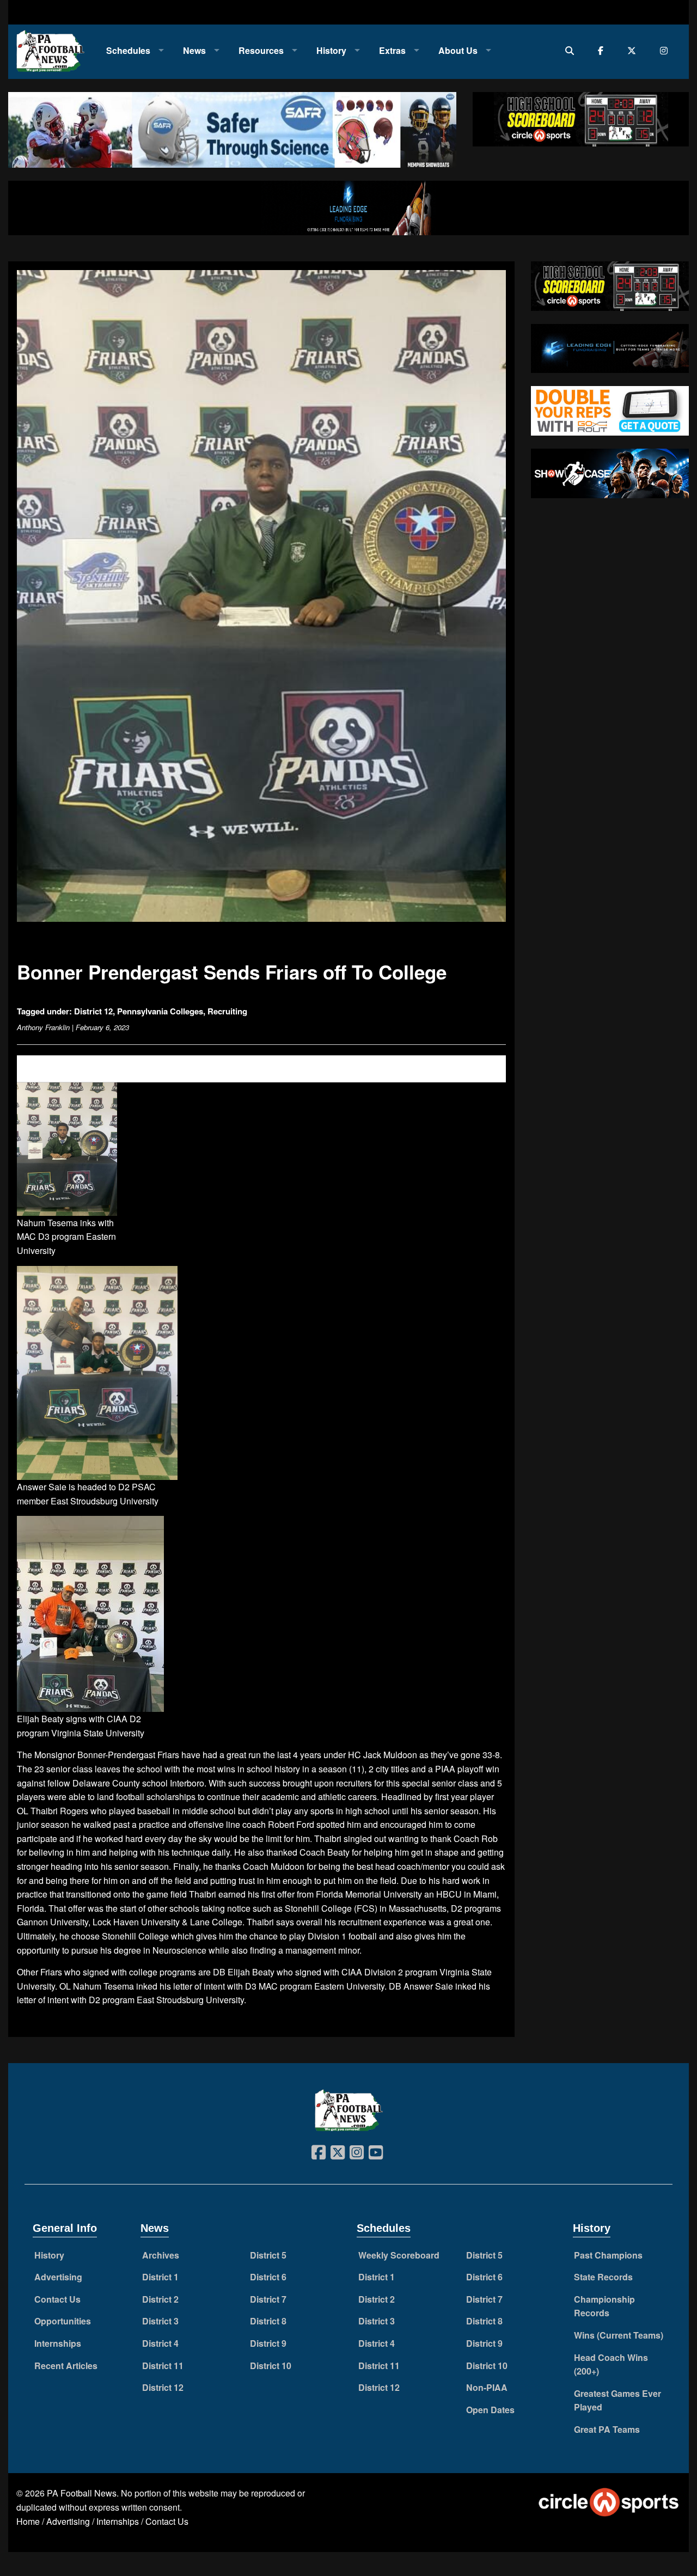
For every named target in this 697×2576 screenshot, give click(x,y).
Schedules (128, 50)
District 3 (160, 2321)
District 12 (93, 1011)
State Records (603, 2277)
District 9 (268, 2343)
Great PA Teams (607, 2429)
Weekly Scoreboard (399, 2255)
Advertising (58, 2277)
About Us (458, 50)
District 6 (268, 2277)
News (194, 50)
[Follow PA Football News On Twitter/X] (634, 50)
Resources (261, 50)
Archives (161, 2255)
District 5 (268, 2255)
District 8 (268, 2321)
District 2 (160, 2299)
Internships (58, 2343)
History (331, 50)
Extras (392, 50)
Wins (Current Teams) (619, 2335)
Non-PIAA (487, 2387)
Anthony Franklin (43, 1027)
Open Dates (490, 2410)
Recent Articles (66, 2366)
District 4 (160, 2343)
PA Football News (82, 2493)
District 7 (268, 2299)
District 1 (160, 2277)
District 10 (271, 2366)
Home (28, 2521)
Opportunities (63, 2321)
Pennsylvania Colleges (160, 1011)
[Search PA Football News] (572, 50)
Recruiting (227, 1011)
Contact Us (57, 2299)
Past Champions (608, 2255)
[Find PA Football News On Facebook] (603, 50)
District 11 (163, 2366)
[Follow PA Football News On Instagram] (666, 50)
